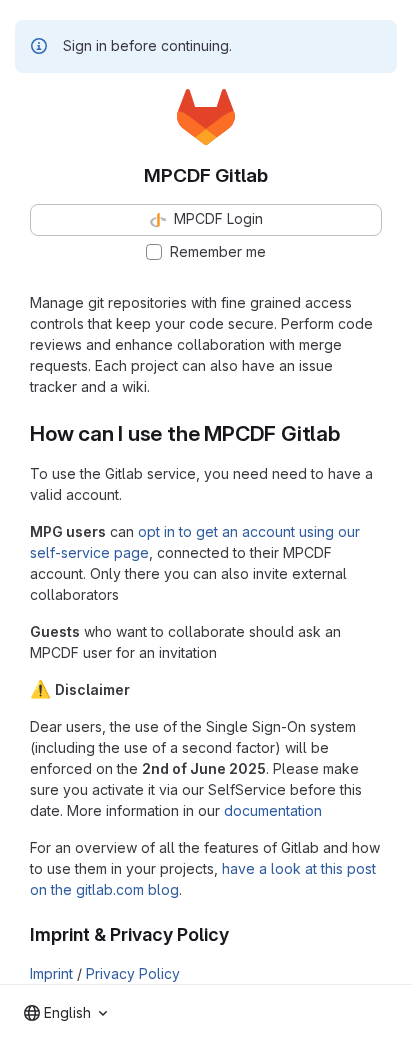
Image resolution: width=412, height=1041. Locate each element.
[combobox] (65, 1013)
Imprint (51, 973)
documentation (273, 810)
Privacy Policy (133, 973)
